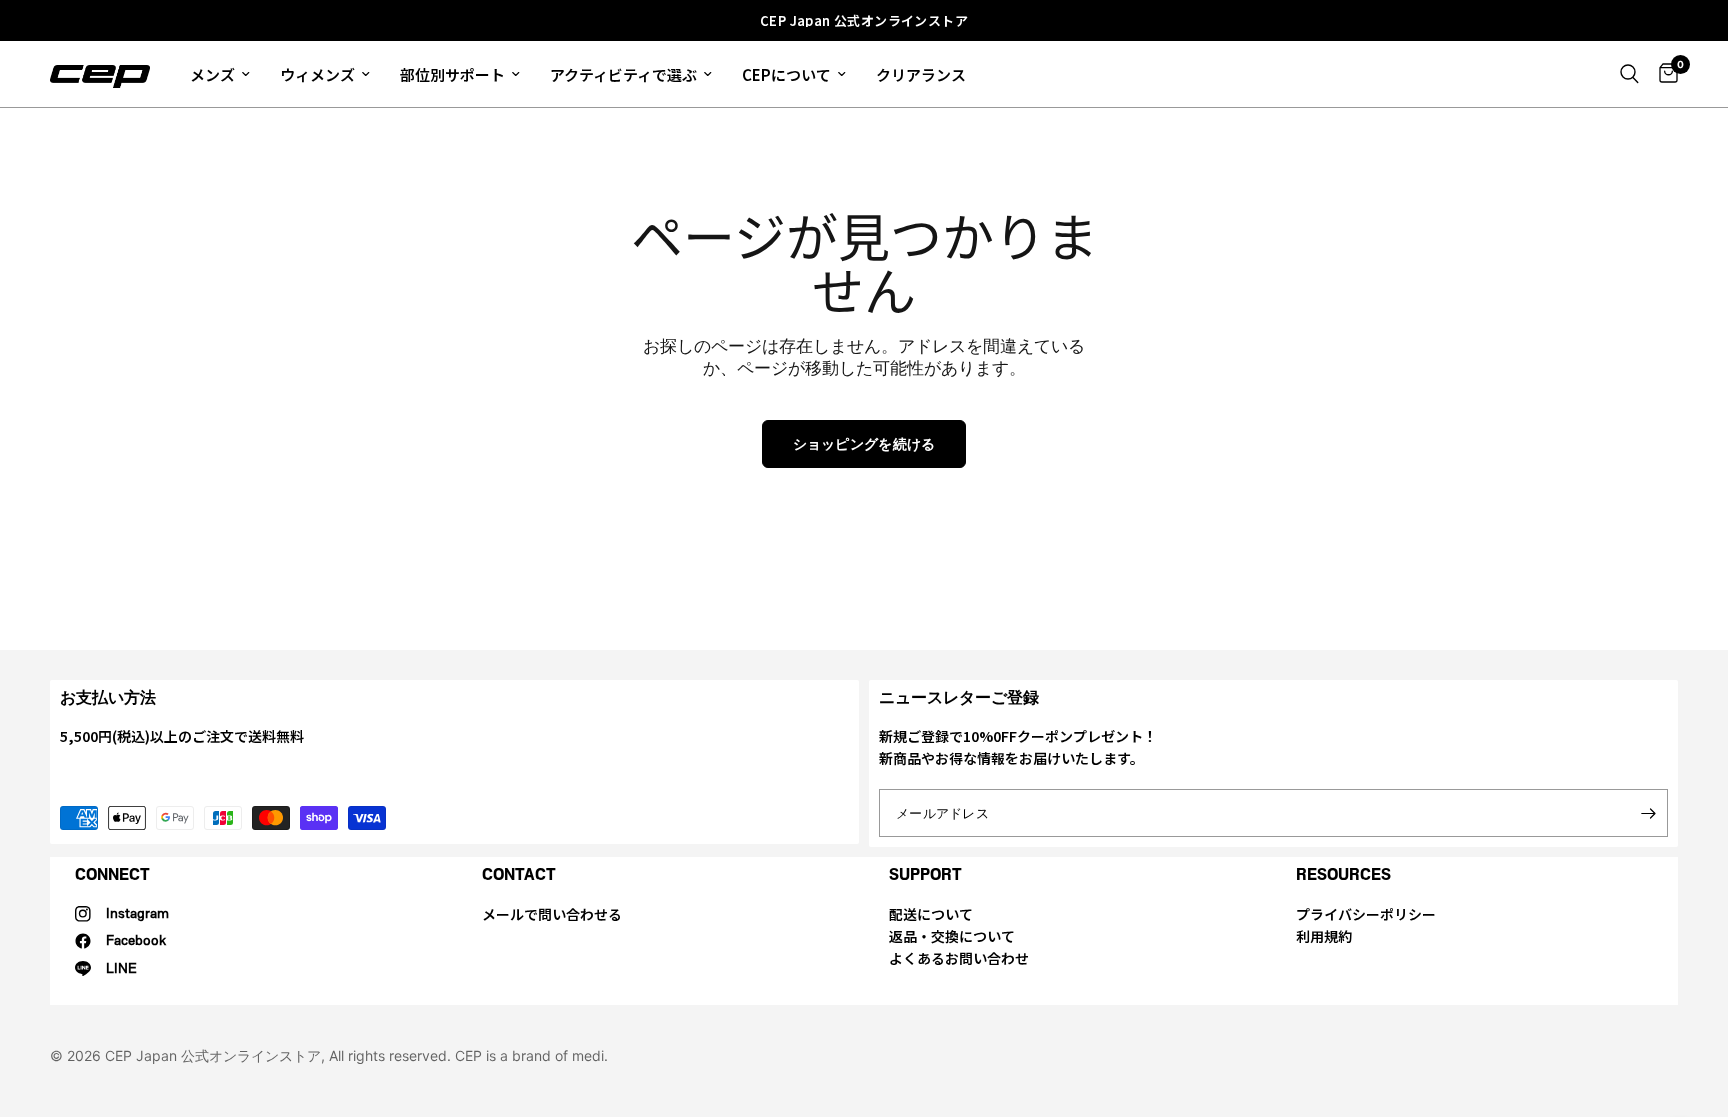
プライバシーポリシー (1366, 914)
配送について (931, 914)
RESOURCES (1343, 874)
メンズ (212, 74)
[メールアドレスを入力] (1648, 813)
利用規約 (1324, 936)
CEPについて (786, 74)
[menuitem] (220, 74)
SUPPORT (925, 874)
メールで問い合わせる (552, 914)
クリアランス (921, 74)
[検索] (1629, 74)
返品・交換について (952, 936)
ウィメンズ (317, 74)
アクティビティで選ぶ (623, 74)
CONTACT (519, 874)
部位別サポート (452, 74)
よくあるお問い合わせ (959, 958)
